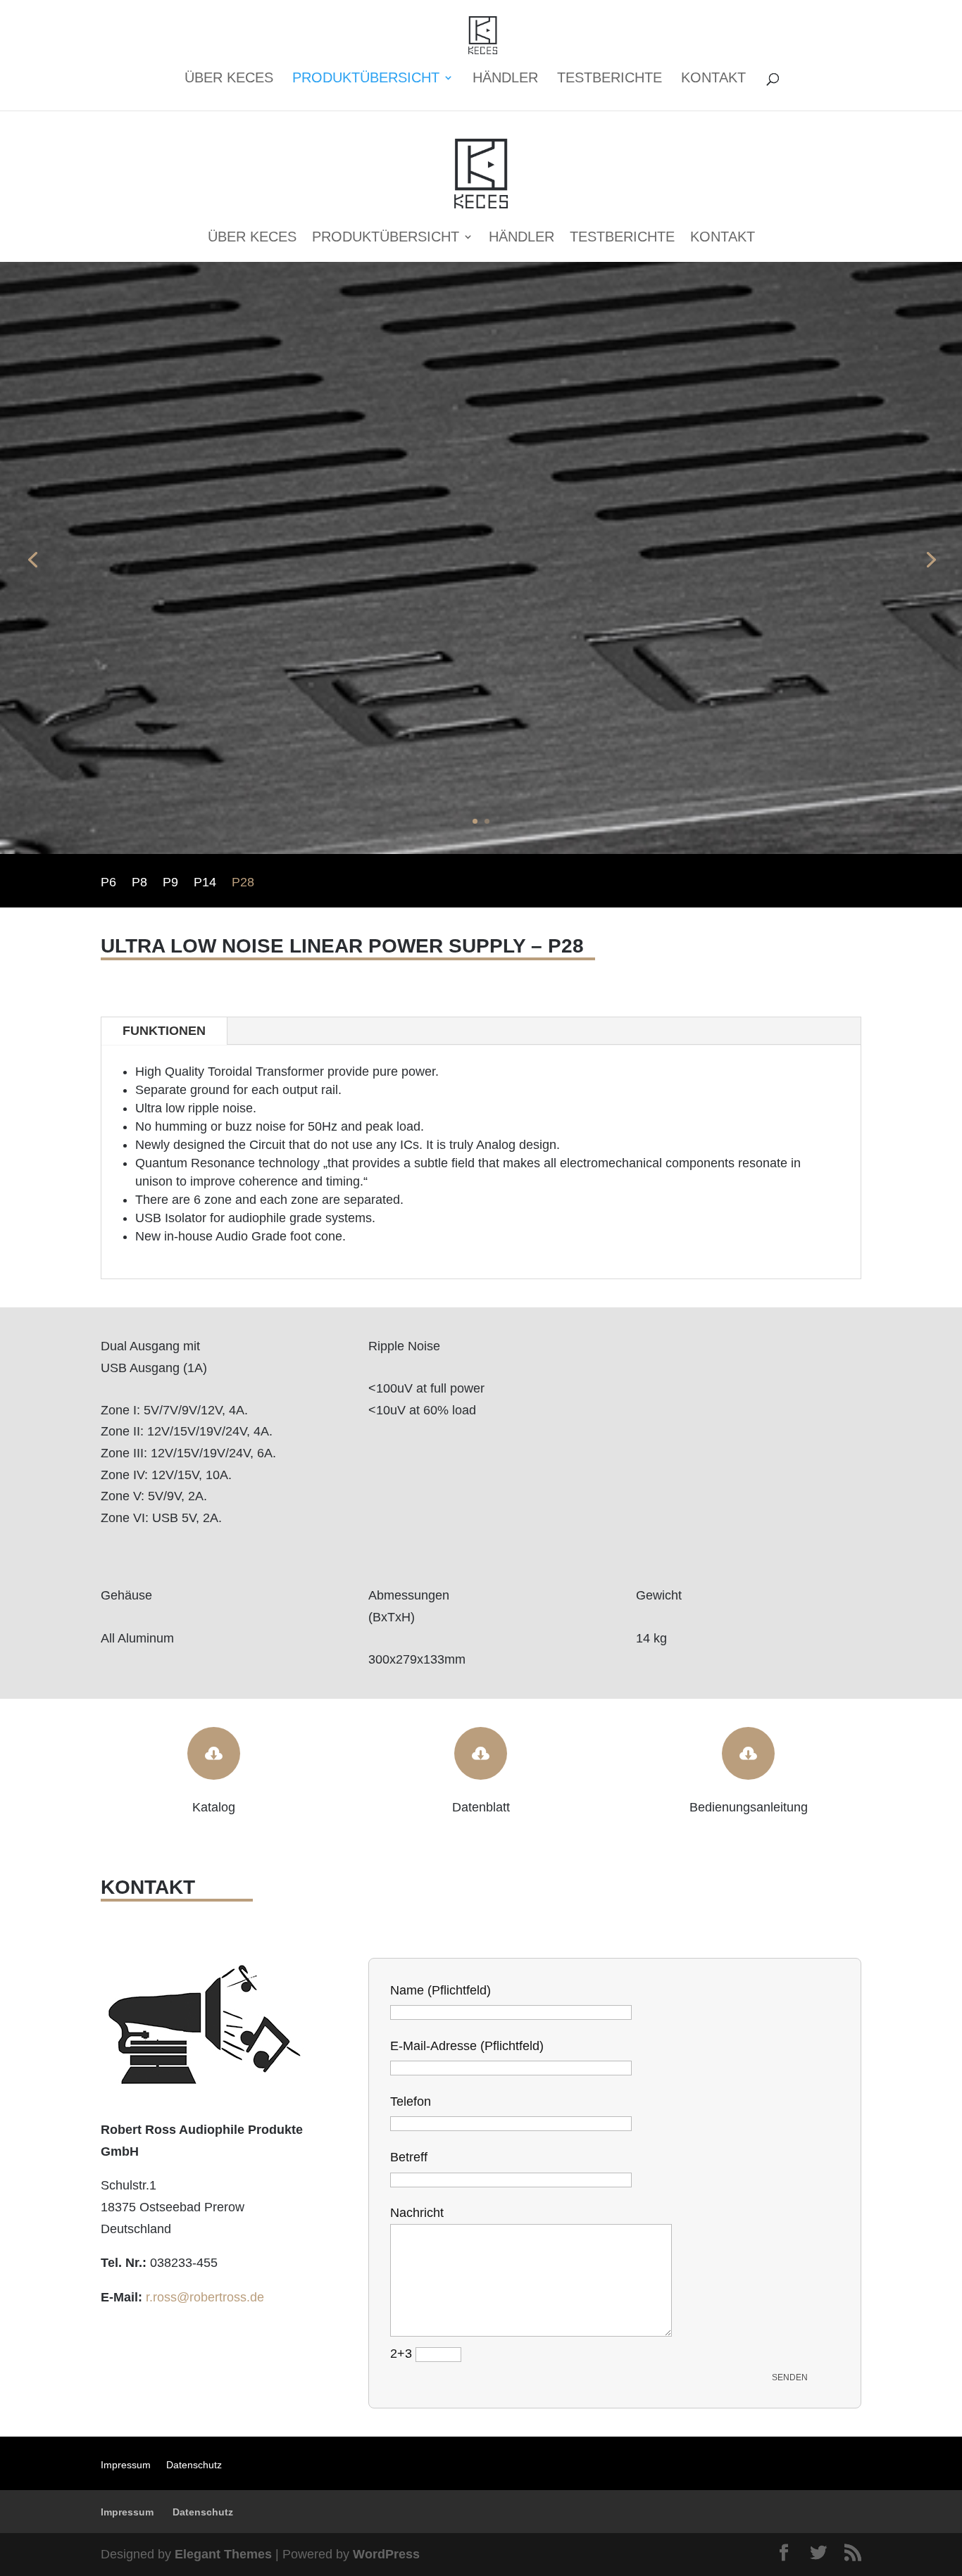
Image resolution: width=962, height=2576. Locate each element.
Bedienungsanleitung (749, 1807)
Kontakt (713, 79)
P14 (205, 883)
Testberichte (610, 79)
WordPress (386, 2554)
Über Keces (229, 79)
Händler (505, 79)
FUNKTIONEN (164, 1031)
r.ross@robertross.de (205, 2297)
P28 (243, 883)
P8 (139, 883)
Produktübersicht (366, 79)
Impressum (126, 2465)
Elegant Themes (223, 2554)
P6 (108, 883)
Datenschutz (194, 2465)
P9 (170, 883)
